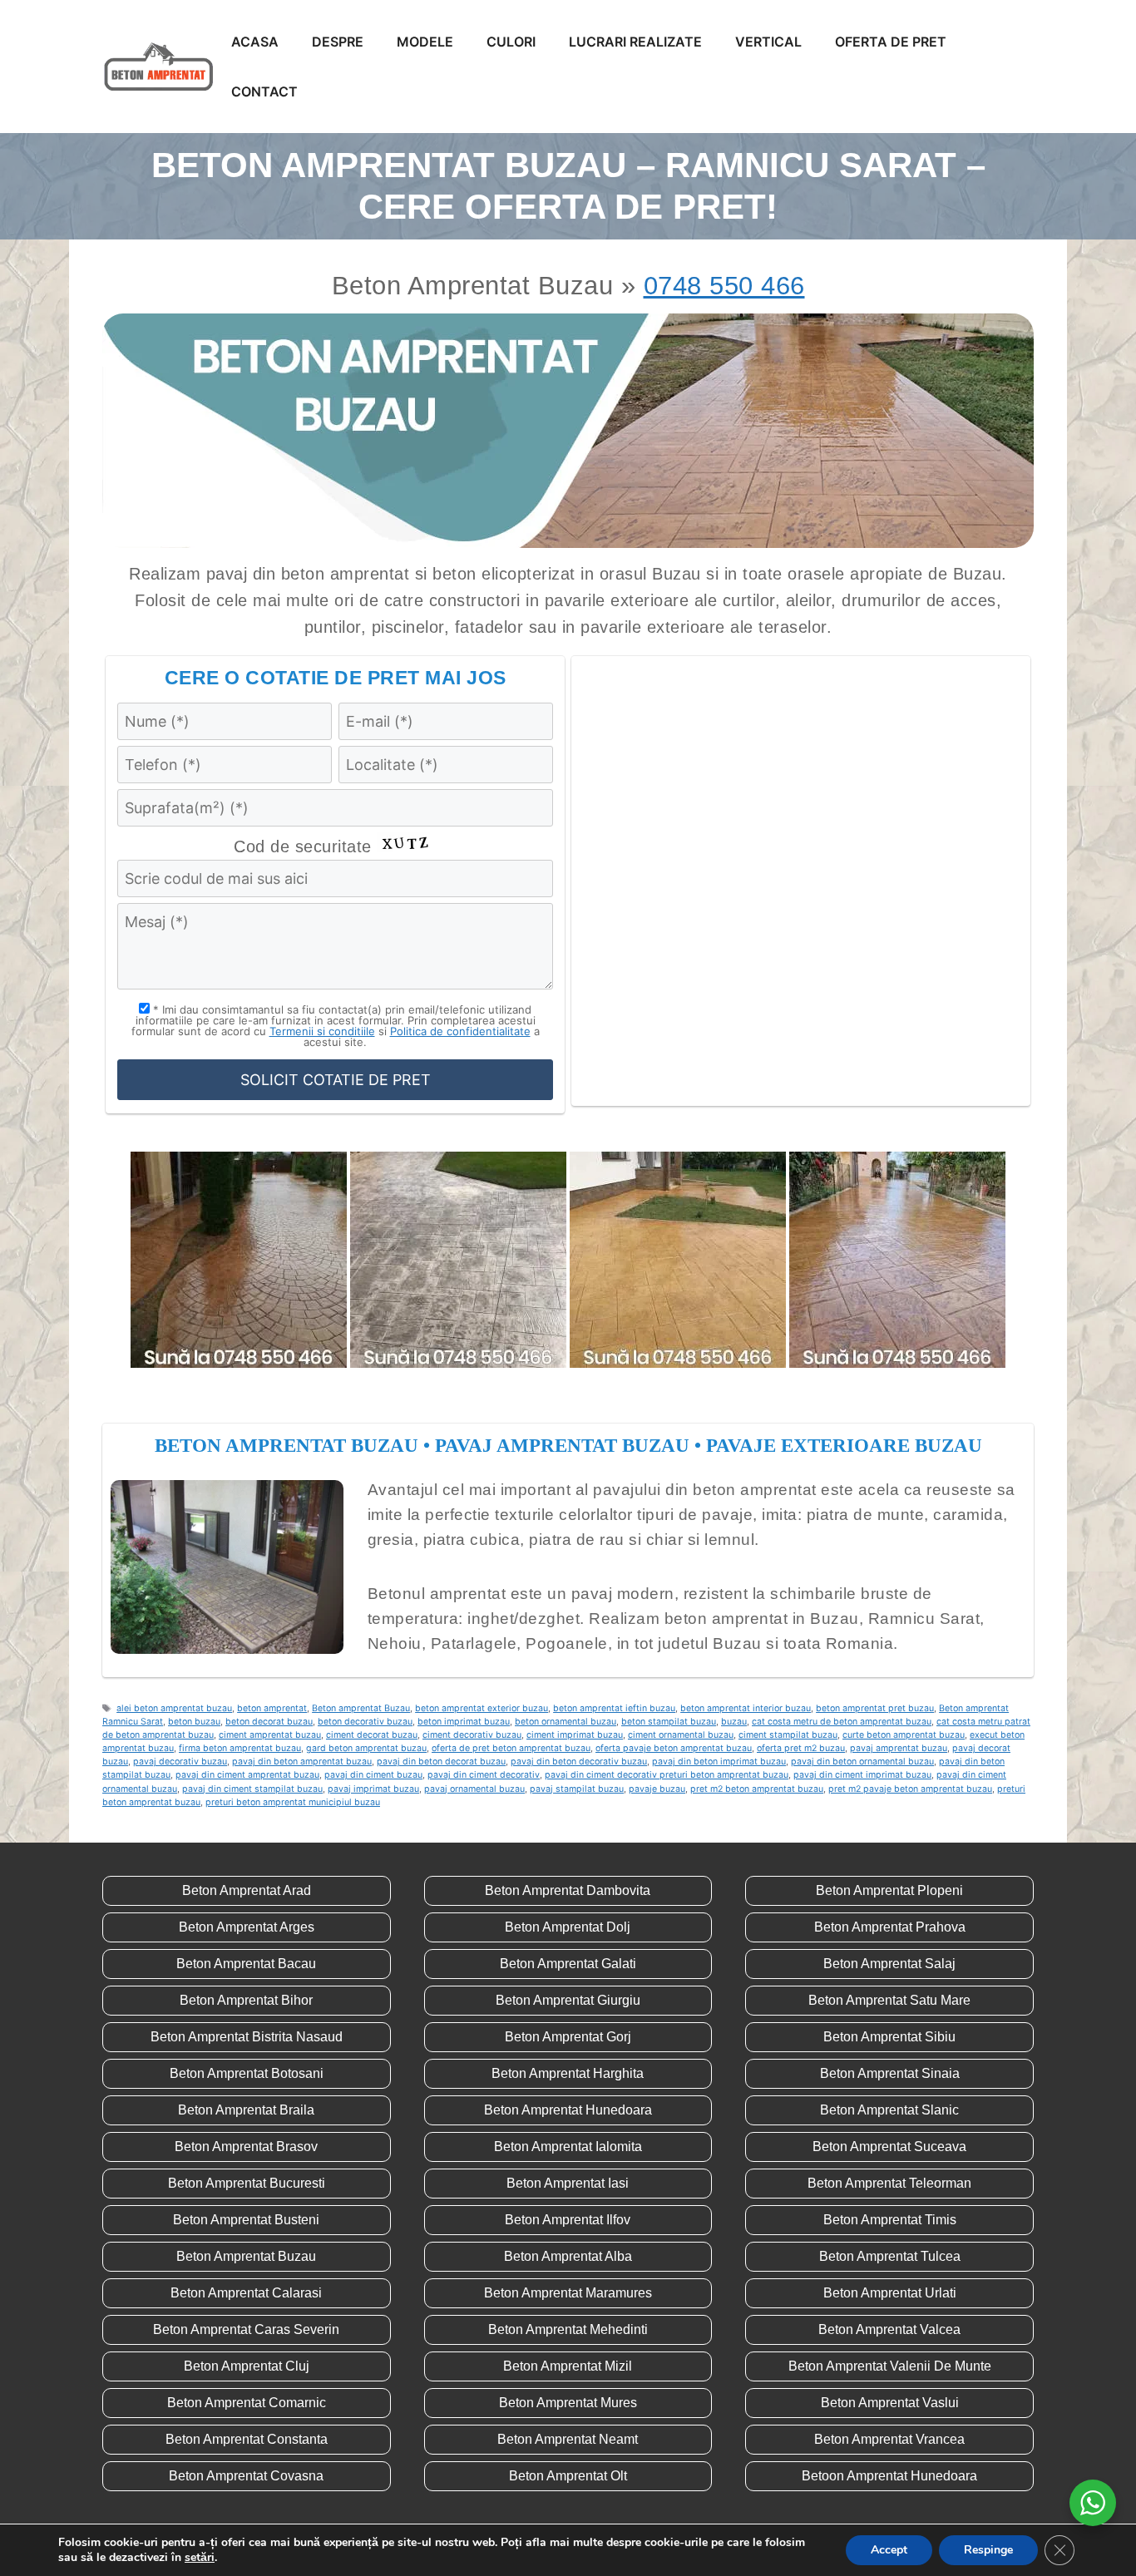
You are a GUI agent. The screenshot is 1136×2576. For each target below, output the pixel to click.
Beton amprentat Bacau (246, 1964)
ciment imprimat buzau (575, 1735)
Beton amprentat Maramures (568, 2293)
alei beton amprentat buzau (174, 1708)
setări (200, 2558)
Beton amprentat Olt (568, 2476)
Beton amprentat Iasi (568, 2183)
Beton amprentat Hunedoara (568, 2110)
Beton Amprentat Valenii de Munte (890, 2366)
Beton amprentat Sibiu (889, 2037)
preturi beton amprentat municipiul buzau (293, 1802)
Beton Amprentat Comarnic (247, 2403)
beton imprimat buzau (464, 1722)
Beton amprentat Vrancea (889, 2439)
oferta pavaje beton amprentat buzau (674, 1748)
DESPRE (338, 42)
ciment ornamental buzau (681, 1735)
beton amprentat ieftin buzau (614, 1708)
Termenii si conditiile (322, 1031)
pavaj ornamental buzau (474, 1789)
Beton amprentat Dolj (568, 1927)
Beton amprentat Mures (568, 2403)
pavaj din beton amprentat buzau (302, 1762)
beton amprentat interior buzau (746, 1708)
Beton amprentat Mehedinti (568, 2329)
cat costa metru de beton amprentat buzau (842, 1722)
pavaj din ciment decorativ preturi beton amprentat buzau (667, 1775)
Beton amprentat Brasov (246, 2147)
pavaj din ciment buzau (373, 1775)
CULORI (511, 42)
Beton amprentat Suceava (889, 2147)
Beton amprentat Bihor (246, 2000)
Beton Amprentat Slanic (889, 2110)
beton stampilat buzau (669, 1722)
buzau (734, 1722)
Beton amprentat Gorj (568, 2037)
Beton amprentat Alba (568, 2256)
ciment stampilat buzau (788, 1735)
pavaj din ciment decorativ (484, 1775)
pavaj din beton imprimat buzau (719, 1762)
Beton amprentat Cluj (247, 2366)
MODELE (425, 42)
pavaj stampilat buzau (577, 1789)
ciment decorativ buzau (472, 1735)
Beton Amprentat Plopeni (889, 1890)
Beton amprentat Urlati (890, 2293)
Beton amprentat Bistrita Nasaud (247, 2037)
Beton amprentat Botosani (247, 2073)
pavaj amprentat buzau (899, 1748)
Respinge (988, 2550)
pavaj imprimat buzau (373, 1789)
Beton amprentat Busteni (246, 2220)
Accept (889, 2550)
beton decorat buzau (269, 1722)
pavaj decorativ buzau (180, 1762)
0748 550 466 (724, 286)
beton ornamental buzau (566, 1722)
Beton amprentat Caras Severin (246, 2329)
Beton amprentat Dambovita (568, 1890)
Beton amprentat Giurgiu (568, 2000)
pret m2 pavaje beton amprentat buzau (910, 1789)
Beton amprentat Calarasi (246, 2293)
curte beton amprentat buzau (904, 1735)
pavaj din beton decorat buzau (441, 1762)
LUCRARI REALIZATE (635, 42)
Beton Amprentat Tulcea (890, 2256)
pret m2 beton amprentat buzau (757, 1789)
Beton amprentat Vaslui (890, 2403)
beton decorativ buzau (365, 1722)
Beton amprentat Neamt (568, 2439)
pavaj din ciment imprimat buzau (862, 1775)
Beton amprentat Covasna (246, 2476)
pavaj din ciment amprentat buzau (247, 1775)
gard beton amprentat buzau (366, 1748)
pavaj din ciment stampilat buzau (252, 1789)
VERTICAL (768, 42)
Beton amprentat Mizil (568, 2366)
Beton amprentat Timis (890, 2220)
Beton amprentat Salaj (889, 1964)
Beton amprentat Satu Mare (889, 2000)
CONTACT (264, 91)
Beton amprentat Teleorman (889, 2183)
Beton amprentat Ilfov (568, 2220)
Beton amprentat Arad (247, 1890)
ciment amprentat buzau (270, 1735)
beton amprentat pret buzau (875, 1708)
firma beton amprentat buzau (240, 1748)
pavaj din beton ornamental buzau (862, 1762)
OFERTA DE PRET (891, 42)
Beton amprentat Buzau (361, 1708)
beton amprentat (272, 1708)
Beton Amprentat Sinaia (890, 2073)
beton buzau (194, 1722)
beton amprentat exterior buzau (482, 1708)
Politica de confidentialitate (460, 1031)
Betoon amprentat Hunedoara (889, 2476)
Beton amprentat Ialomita (568, 2147)
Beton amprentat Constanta (247, 2439)
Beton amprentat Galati (568, 1964)
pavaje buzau (657, 1789)
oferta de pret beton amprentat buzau (511, 1748)
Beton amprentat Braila (246, 2110)
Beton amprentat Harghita (568, 2073)
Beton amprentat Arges (247, 1927)
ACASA (255, 42)
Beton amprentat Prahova (890, 1927)
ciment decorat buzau (372, 1735)
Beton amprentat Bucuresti (247, 2183)
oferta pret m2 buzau (801, 1748)
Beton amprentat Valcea (889, 2329)
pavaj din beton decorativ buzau (579, 1762)
